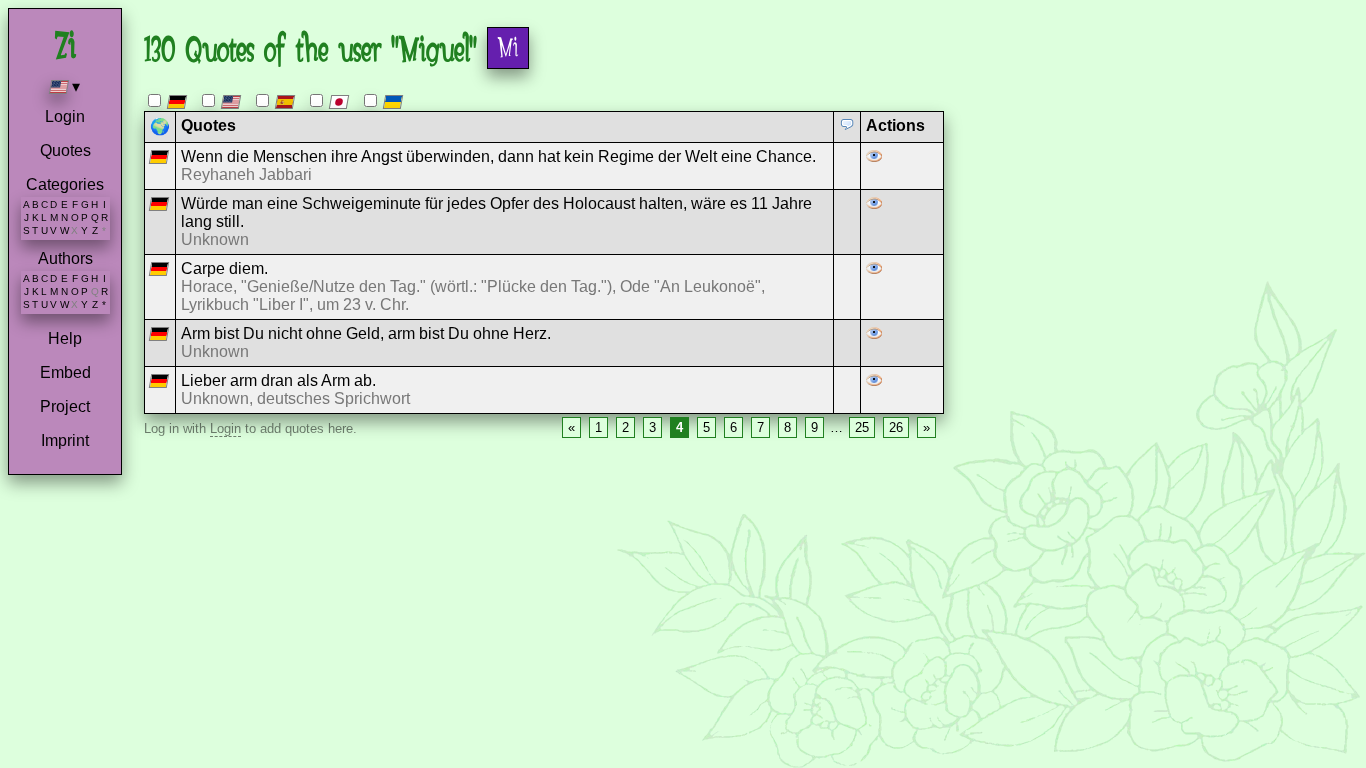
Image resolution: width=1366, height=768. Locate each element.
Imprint (65, 440)
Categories (65, 184)
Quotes (65, 150)
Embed (65, 372)
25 (862, 427)
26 (896, 427)
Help (65, 338)
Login (65, 116)
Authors (65, 258)
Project (65, 406)
